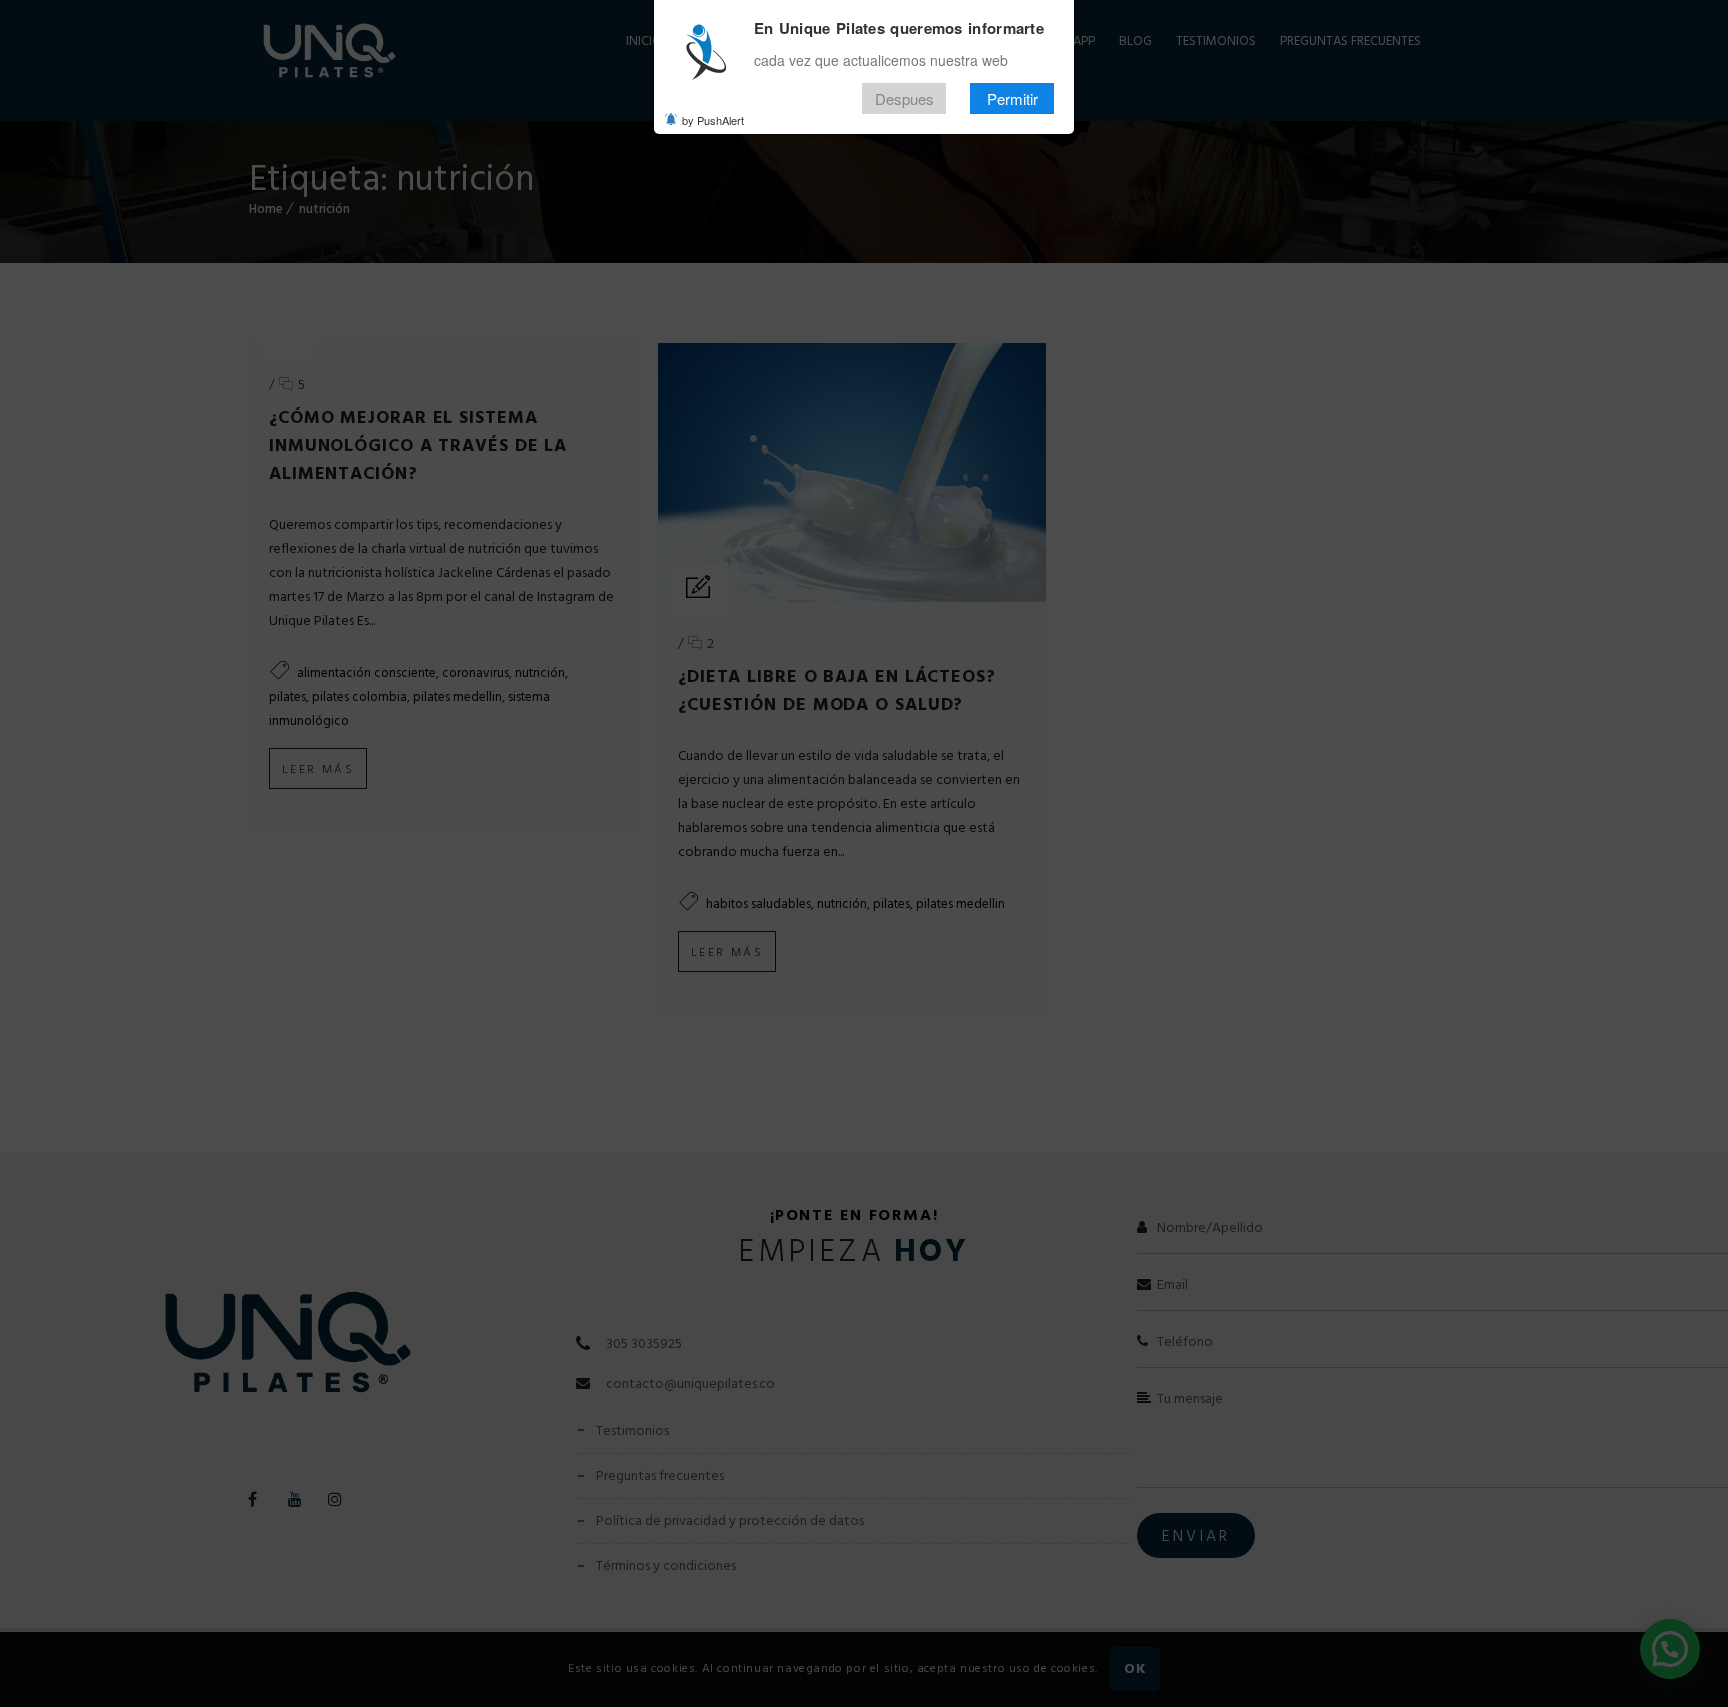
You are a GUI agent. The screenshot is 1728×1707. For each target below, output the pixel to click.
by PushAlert (713, 120)
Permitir (1012, 98)
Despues (904, 98)
